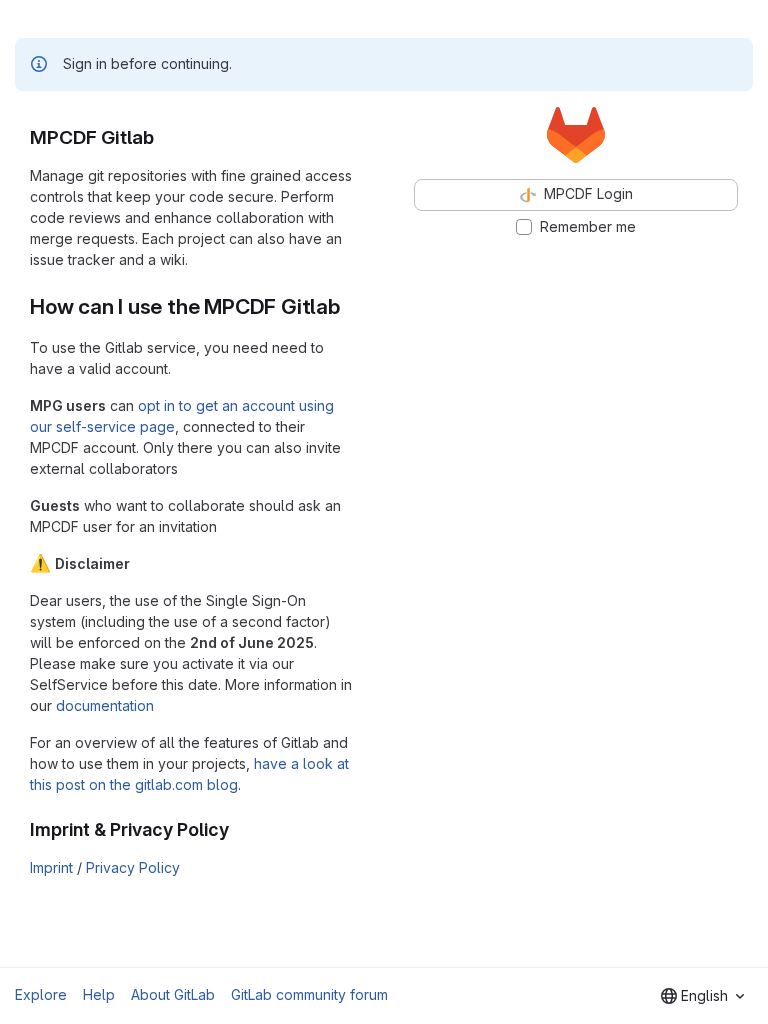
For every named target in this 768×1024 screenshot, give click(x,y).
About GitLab (173, 994)
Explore (41, 994)
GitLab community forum (309, 994)
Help (99, 994)
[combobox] (702, 996)
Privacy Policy (133, 867)
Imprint (51, 867)
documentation (105, 705)
